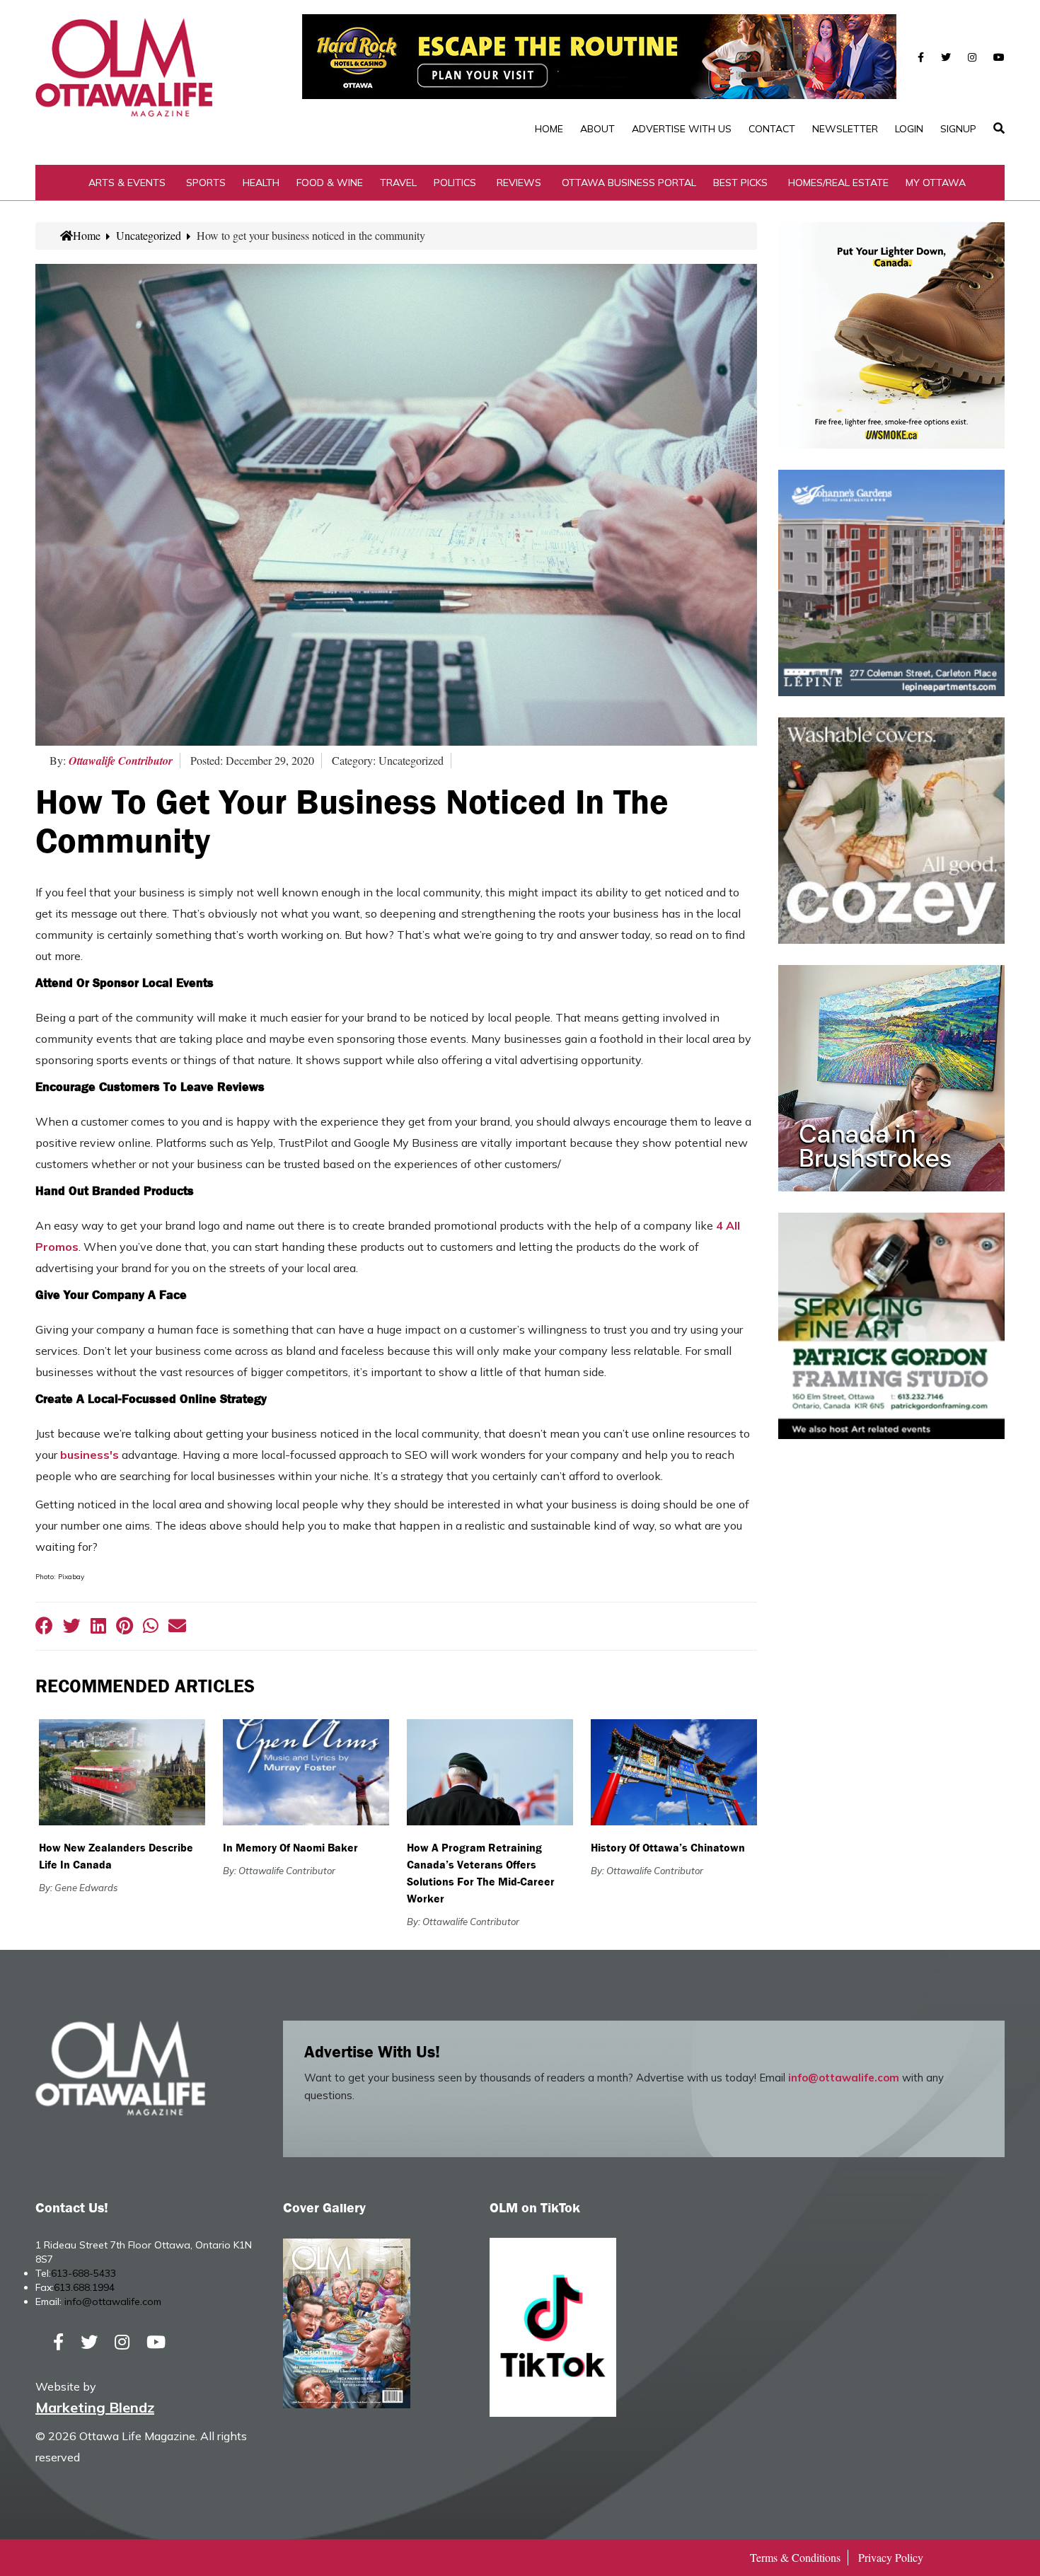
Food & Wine (330, 183)
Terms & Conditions (795, 2557)
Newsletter (845, 129)
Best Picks (740, 183)
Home (549, 129)
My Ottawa (936, 183)
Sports (206, 183)
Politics (455, 183)
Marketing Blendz (95, 2407)
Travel (398, 183)
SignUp (958, 129)
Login (909, 129)
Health (261, 183)
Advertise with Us (682, 129)
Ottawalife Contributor (121, 761)
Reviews (519, 183)
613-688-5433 (83, 2273)
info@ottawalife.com (844, 2078)
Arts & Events (127, 183)
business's (89, 1455)
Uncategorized (149, 235)
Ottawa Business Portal (629, 183)
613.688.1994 (84, 2287)
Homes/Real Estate (838, 183)
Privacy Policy (891, 2557)
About (597, 129)
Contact (772, 129)
